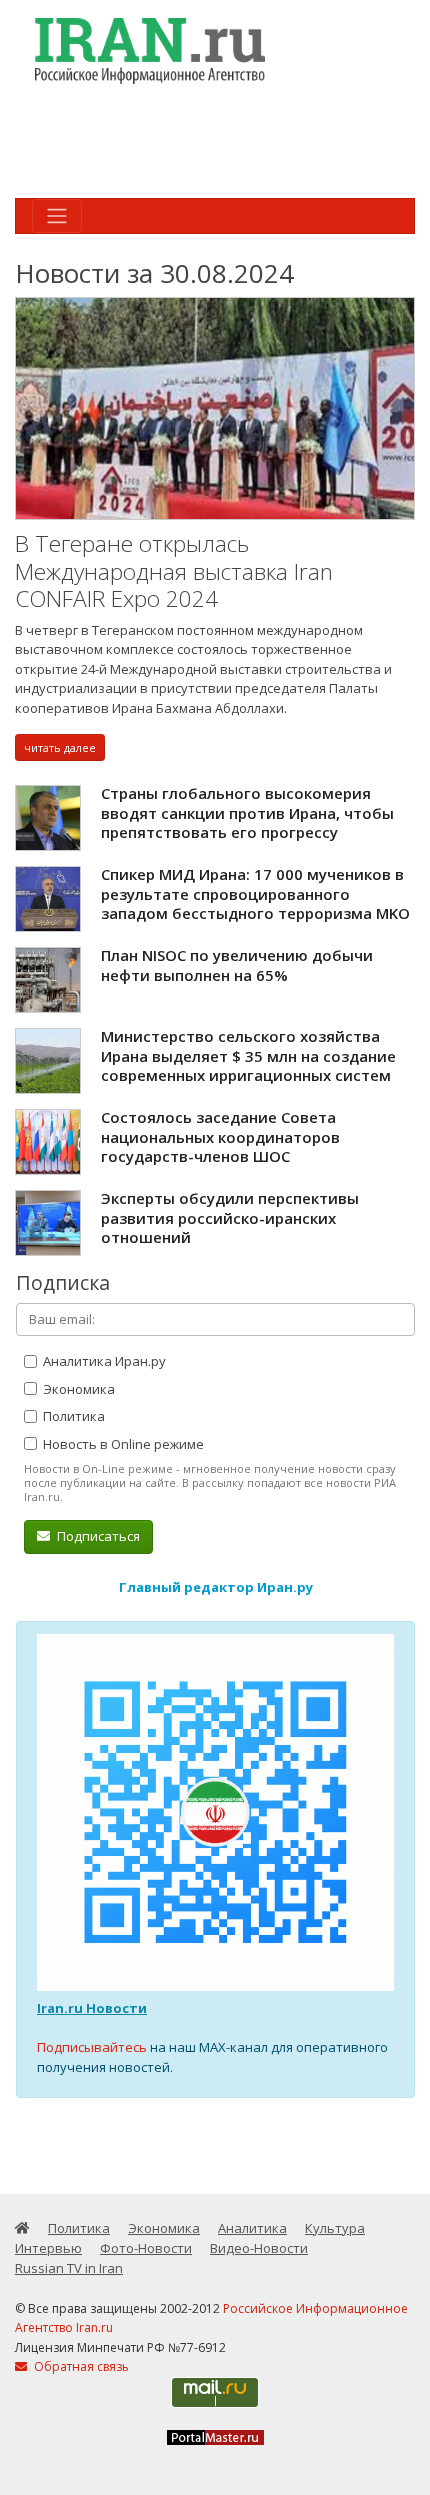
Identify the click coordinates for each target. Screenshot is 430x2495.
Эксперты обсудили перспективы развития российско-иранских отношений (230, 1217)
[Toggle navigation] (57, 216)
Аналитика (252, 2228)
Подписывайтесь (92, 2047)
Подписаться (97, 1536)
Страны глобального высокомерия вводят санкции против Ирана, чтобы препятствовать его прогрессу (247, 812)
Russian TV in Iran (69, 2268)
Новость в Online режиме (122, 1444)
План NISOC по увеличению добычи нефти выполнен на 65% (237, 965)
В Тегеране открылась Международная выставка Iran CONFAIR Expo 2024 (174, 571)
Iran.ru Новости (92, 2008)
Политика (72, 1416)
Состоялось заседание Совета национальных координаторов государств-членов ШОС (220, 1136)
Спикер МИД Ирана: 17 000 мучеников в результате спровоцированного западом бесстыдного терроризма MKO (255, 893)
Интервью (48, 2248)
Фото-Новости (146, 2248)
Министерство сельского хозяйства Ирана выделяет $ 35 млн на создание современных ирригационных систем (248, 1055)
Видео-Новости (259, 2248)
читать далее (60, 747)
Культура (335, 2228)
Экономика (77, 1389)
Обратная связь (80, 2366)
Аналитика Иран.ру (103, 1361)
